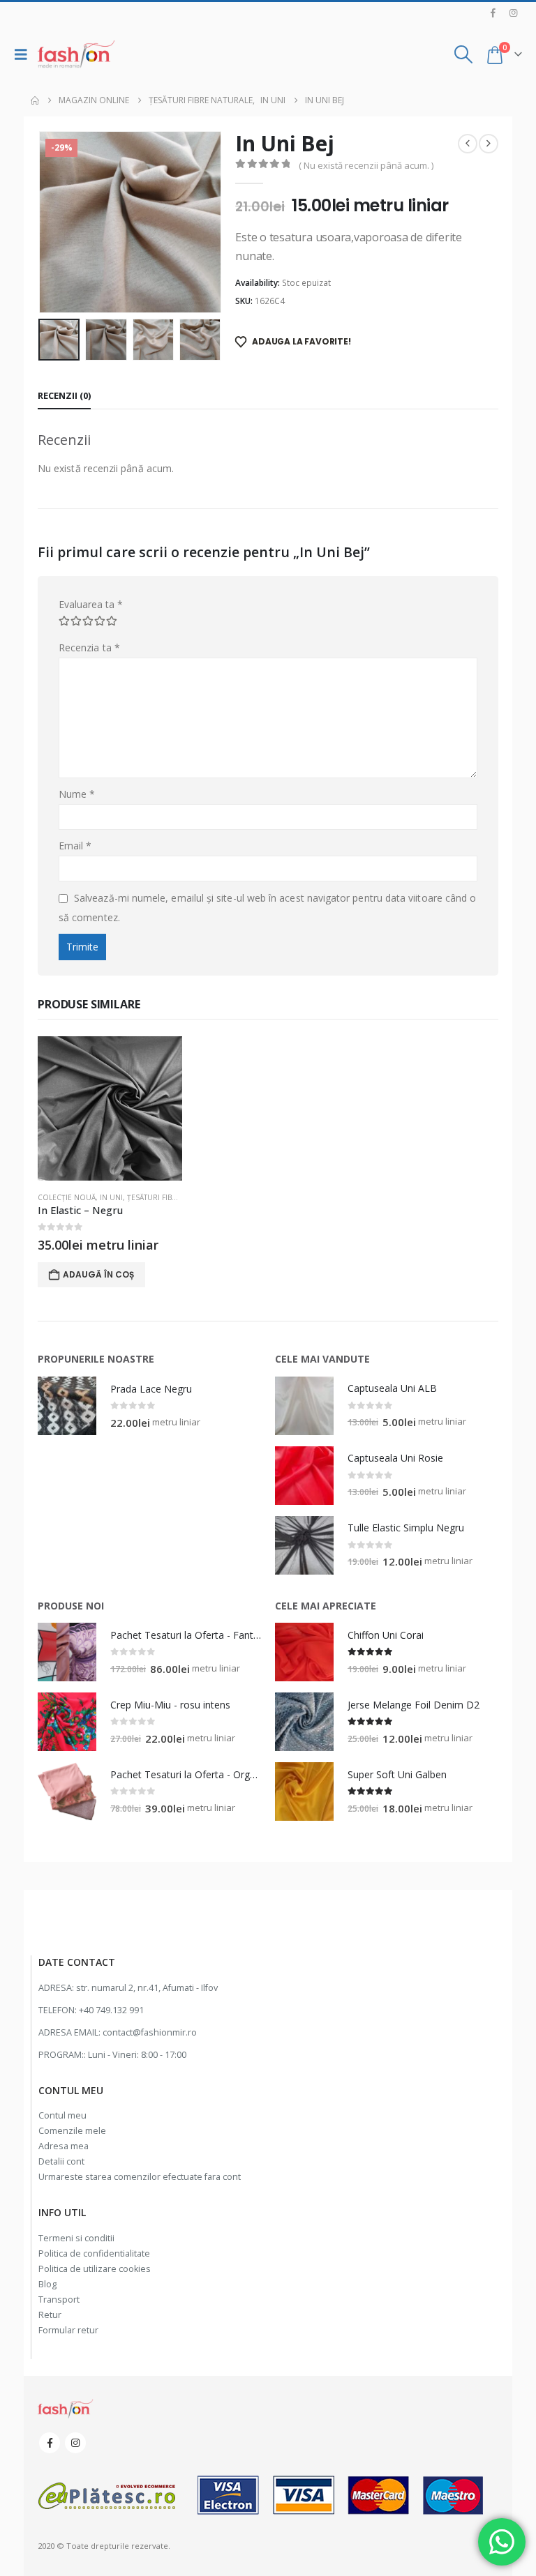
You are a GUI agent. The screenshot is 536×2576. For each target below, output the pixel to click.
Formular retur (68, 2330)
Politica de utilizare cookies (95, 2269)
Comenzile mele (72, 2131)
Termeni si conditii (76, 2238)
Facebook (50, 2443)
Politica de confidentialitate (94, 2253)
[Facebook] (493, 13)
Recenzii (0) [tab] (64, 395)
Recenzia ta (89, 647)
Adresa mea (64, 2146)
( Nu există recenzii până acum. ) (366, 165)
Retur (50, 2315)
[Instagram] (513, 13)
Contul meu (62, 2115)
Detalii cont (61, 2161)
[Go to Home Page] (35, 100)
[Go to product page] (110, 1108)
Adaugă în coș (98, 1274)
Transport (59, 2300)
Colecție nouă (67, 1197)
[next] (489, 144)
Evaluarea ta (91, 604)
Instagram (75, 2443)
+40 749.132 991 (111, 2010)
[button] (24, 54)
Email (75, 846)
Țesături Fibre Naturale (173, 1197)
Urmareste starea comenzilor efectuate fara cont (140, 2177)
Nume (77, 794)
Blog (47, 2284)
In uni (111, 1197)
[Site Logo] (76, 54)
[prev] (468, 144)
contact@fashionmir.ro (150, 2032)
